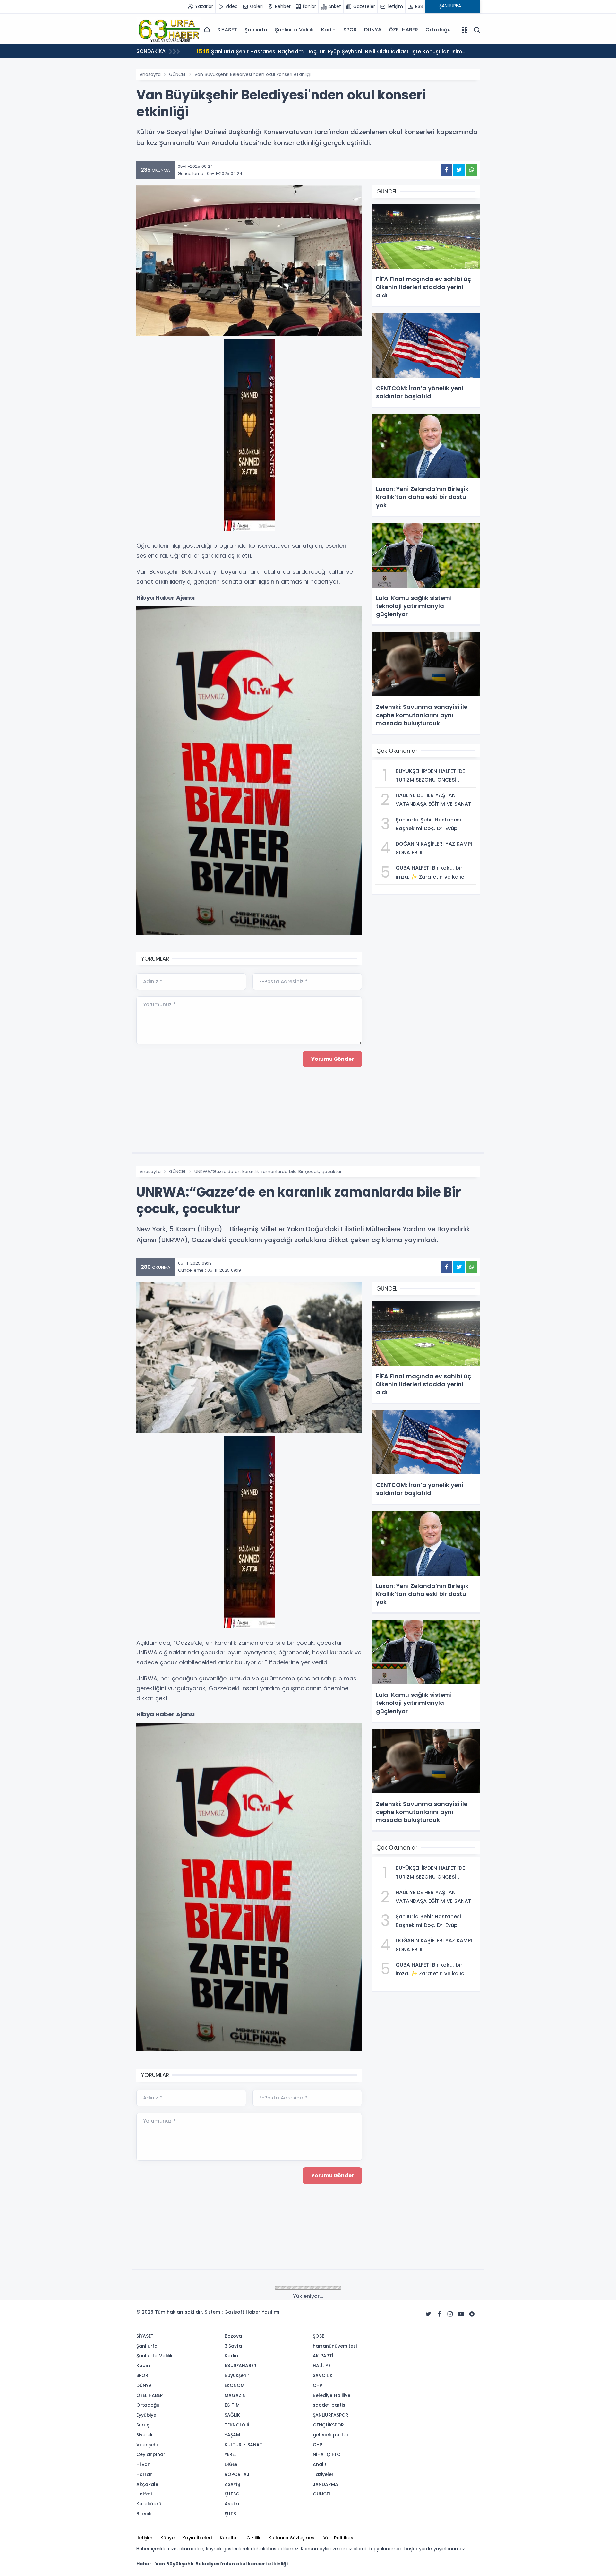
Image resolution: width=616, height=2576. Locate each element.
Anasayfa (150, 74)
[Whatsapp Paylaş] (471, 170)
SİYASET (227, 30)
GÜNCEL (178, 74)
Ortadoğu (438, 30)
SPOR (350, 30)
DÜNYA (373, 30)
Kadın (328, 30)
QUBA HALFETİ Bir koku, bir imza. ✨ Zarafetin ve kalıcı (274, 51)
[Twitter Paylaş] (459, 170)
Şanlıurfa (256, 30)
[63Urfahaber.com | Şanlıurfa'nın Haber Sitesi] (168, 30)
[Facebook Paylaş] (446, 170)
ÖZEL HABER (403, 30)
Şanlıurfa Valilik (294, 30)
